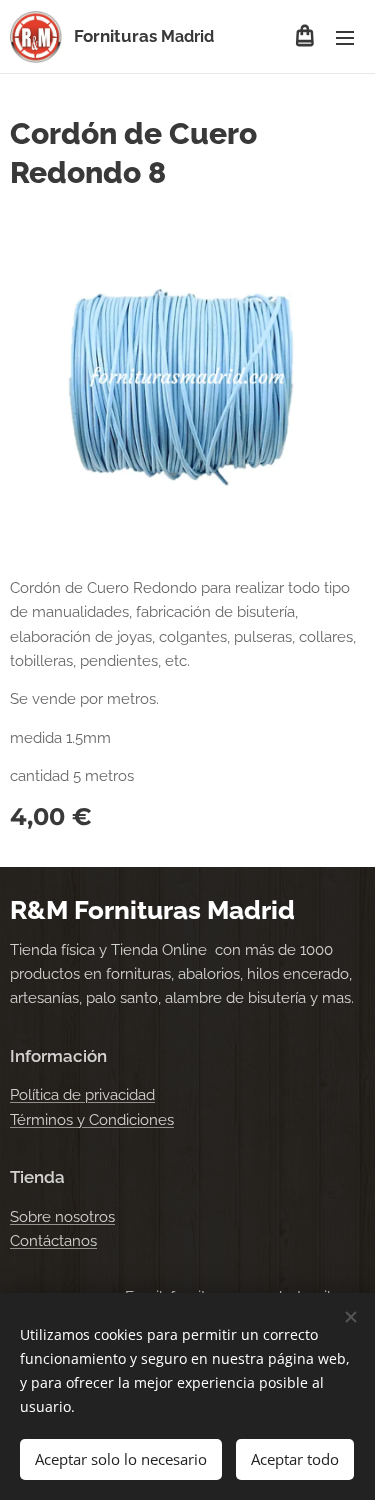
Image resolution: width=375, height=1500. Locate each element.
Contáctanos (53, 1241)
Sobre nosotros (62, 1217)
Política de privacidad (82, 1095)
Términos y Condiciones (92, 1120)
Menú (345, 37)
